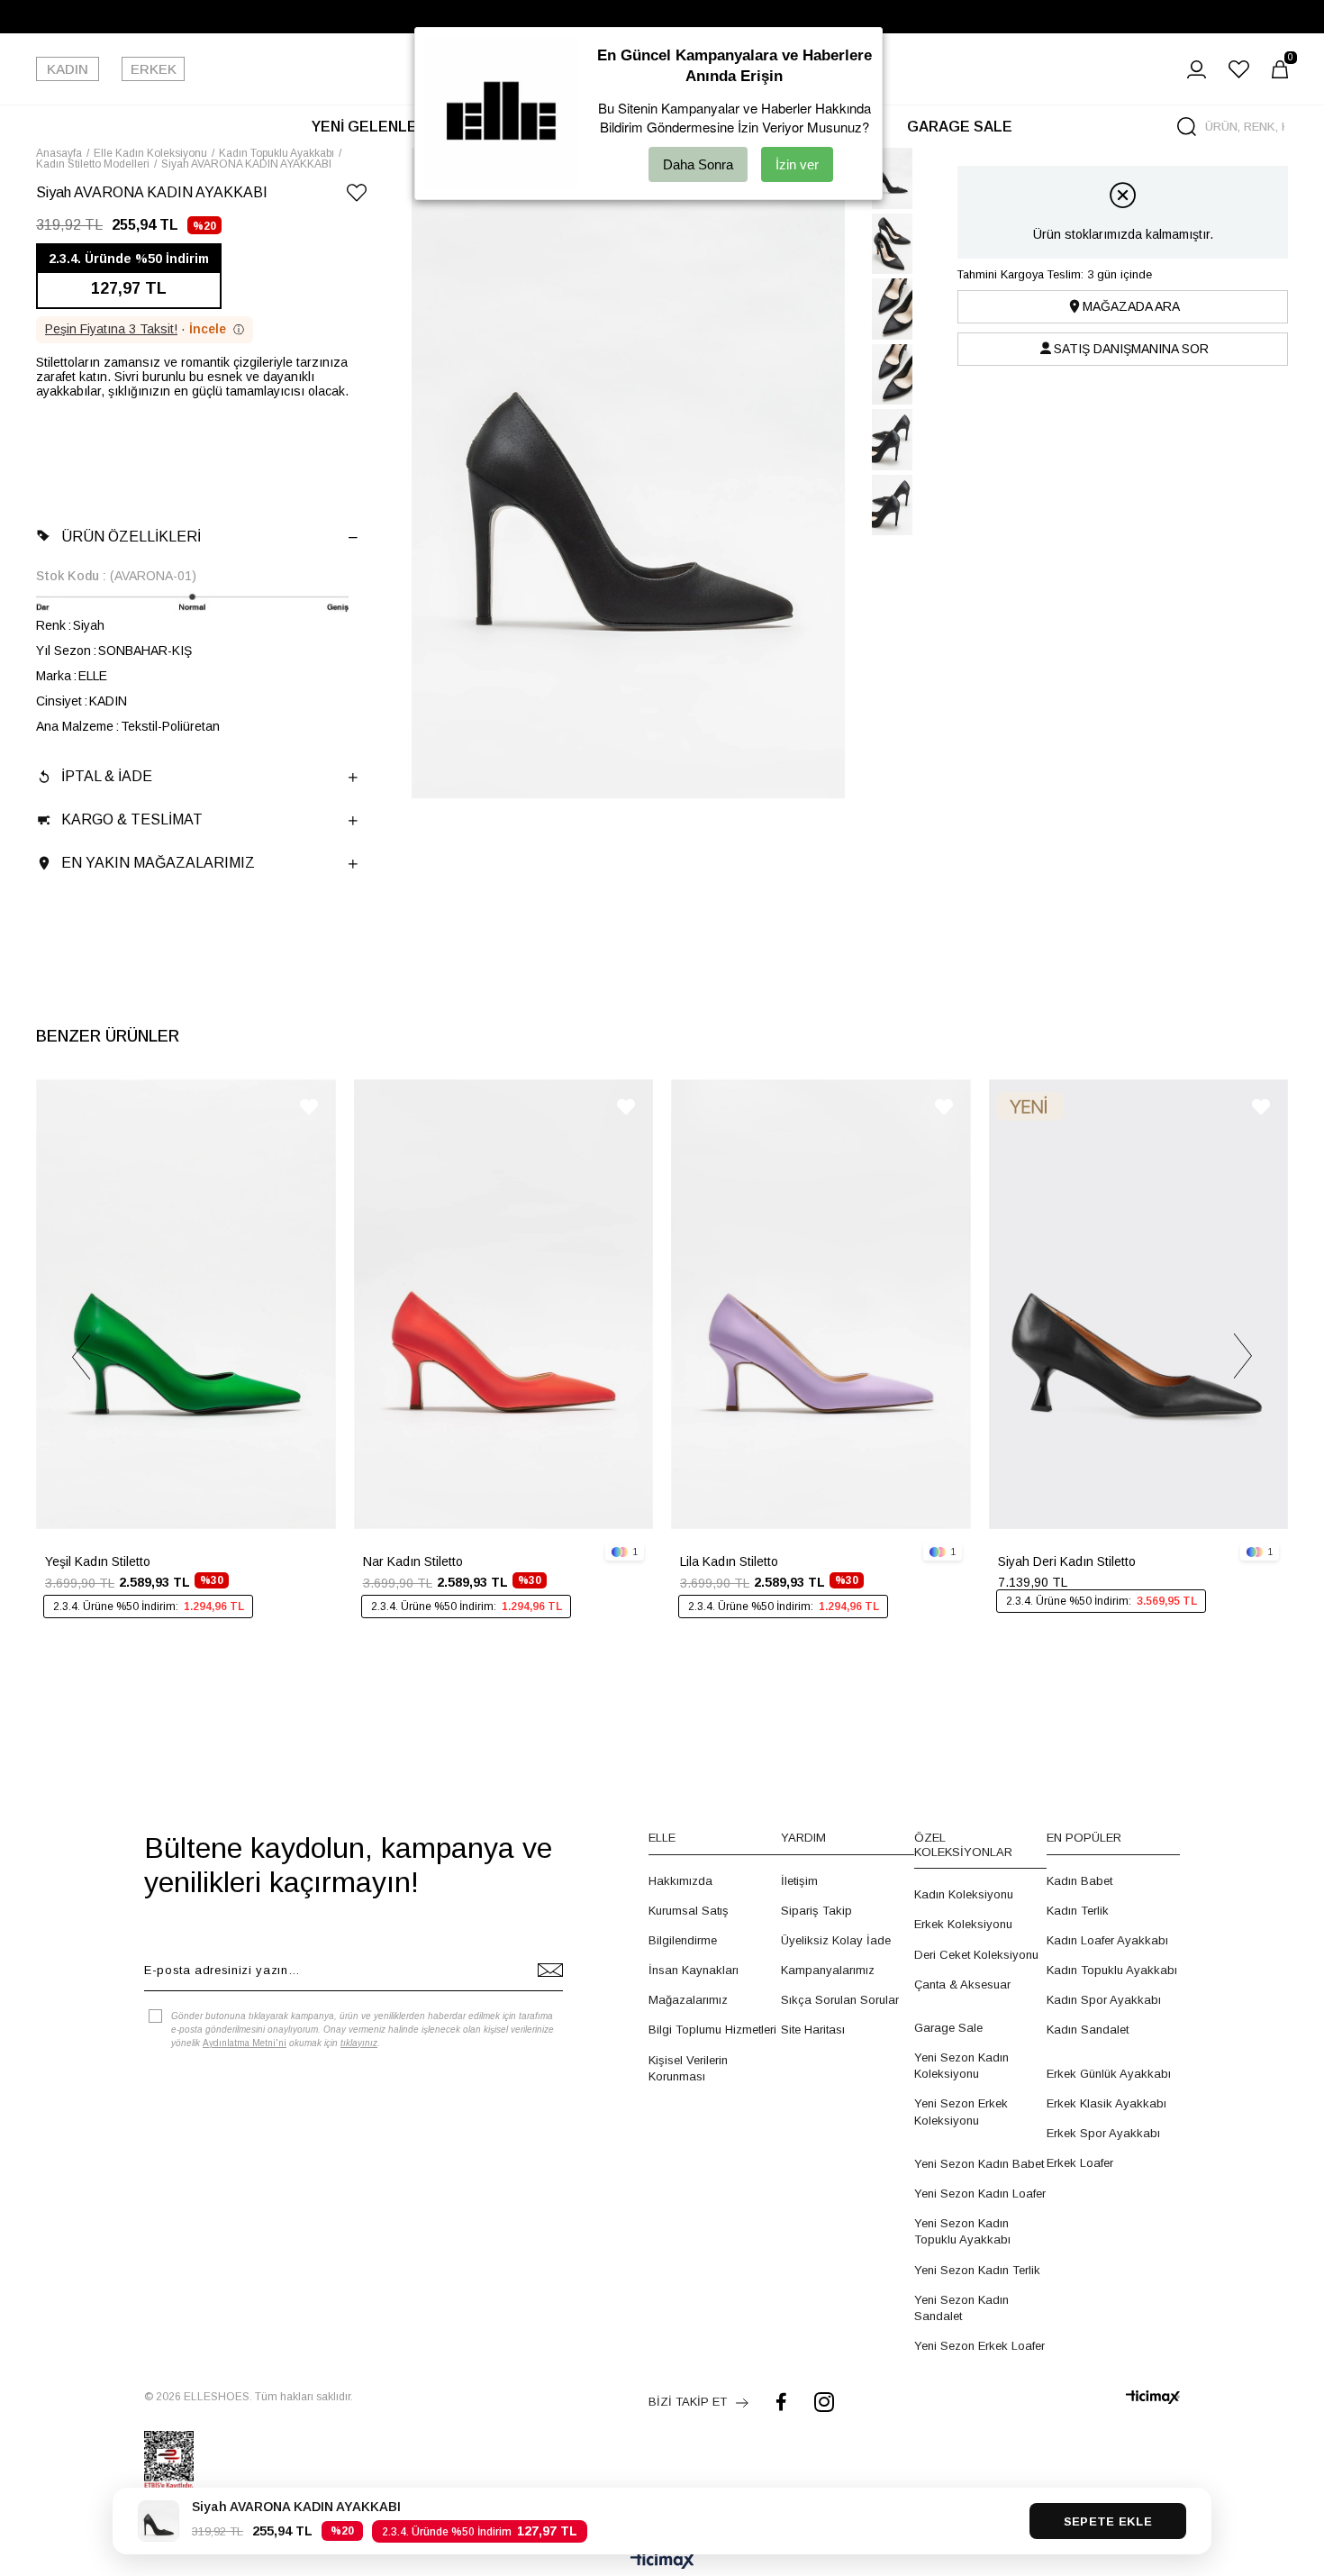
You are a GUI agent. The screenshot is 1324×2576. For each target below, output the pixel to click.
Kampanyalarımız (828, 1970)
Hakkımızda (680, 1881)
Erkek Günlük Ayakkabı (1109, 2074)
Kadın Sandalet (1088, 2030)
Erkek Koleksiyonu (963, 1924)
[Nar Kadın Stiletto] (504, 1304)
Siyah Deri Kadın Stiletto (1067, 1561)
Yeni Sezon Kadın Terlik (977, 2270)
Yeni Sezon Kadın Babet (979, 2164)
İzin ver (797, 164)
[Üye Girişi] (1197, 69)
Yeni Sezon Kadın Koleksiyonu (961, 2066)
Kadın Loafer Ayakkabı (1107, 1940)
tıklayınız (359, 2043)
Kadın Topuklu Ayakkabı (1112, 1970)
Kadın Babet (1079, 1881)
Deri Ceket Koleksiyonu (976, 1955)
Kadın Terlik (1078, 1911)
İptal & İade (107, 776)
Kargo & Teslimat (132, 819)
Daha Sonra (698, 164)
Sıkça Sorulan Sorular (840, 2000)
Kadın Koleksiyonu (964, 1894)
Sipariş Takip (816, 1911)
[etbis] (169, 2460)
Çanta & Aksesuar (962, 1984)
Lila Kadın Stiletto (729, 1561)
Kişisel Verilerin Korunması (688, 2068)
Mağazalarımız (688, 2000)
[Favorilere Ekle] (357, 196)
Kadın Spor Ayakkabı (1104, 2000)
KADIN (68, 69)
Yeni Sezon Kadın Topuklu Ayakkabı (962, 2231)
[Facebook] (781, 2402)
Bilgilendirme (683, 1940)
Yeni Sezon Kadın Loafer (980, 2194)
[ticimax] (1153, 2397)
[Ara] (1187, 127)
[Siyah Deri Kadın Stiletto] (1139, 1304)
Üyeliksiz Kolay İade (836, 1940)
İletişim (799, 1881)
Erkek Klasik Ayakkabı (1106, 2103)
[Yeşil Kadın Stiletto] (186, 1304)
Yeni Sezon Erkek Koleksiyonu (961, 2112)
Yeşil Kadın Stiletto (98, 1561)
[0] (1280, 69)
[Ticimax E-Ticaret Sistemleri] (662, 2562)
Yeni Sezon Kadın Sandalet (961, 2308)
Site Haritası (813, 2030)
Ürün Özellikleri (131, 537)
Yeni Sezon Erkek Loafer (979, 2346)
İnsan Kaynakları (694, 1970)
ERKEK (154, 69)
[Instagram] (824, 2402)
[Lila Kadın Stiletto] (821, 1304)
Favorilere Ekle (309, 1107)
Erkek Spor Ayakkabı (1103, 2133)
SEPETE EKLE (1108, 2521)
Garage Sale (948, 2028)
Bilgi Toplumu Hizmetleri (712, 2030)
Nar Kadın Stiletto (413, 1561)
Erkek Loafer (1080, 2163)
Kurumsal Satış (689, 1911)
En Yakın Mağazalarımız (158, 863)
